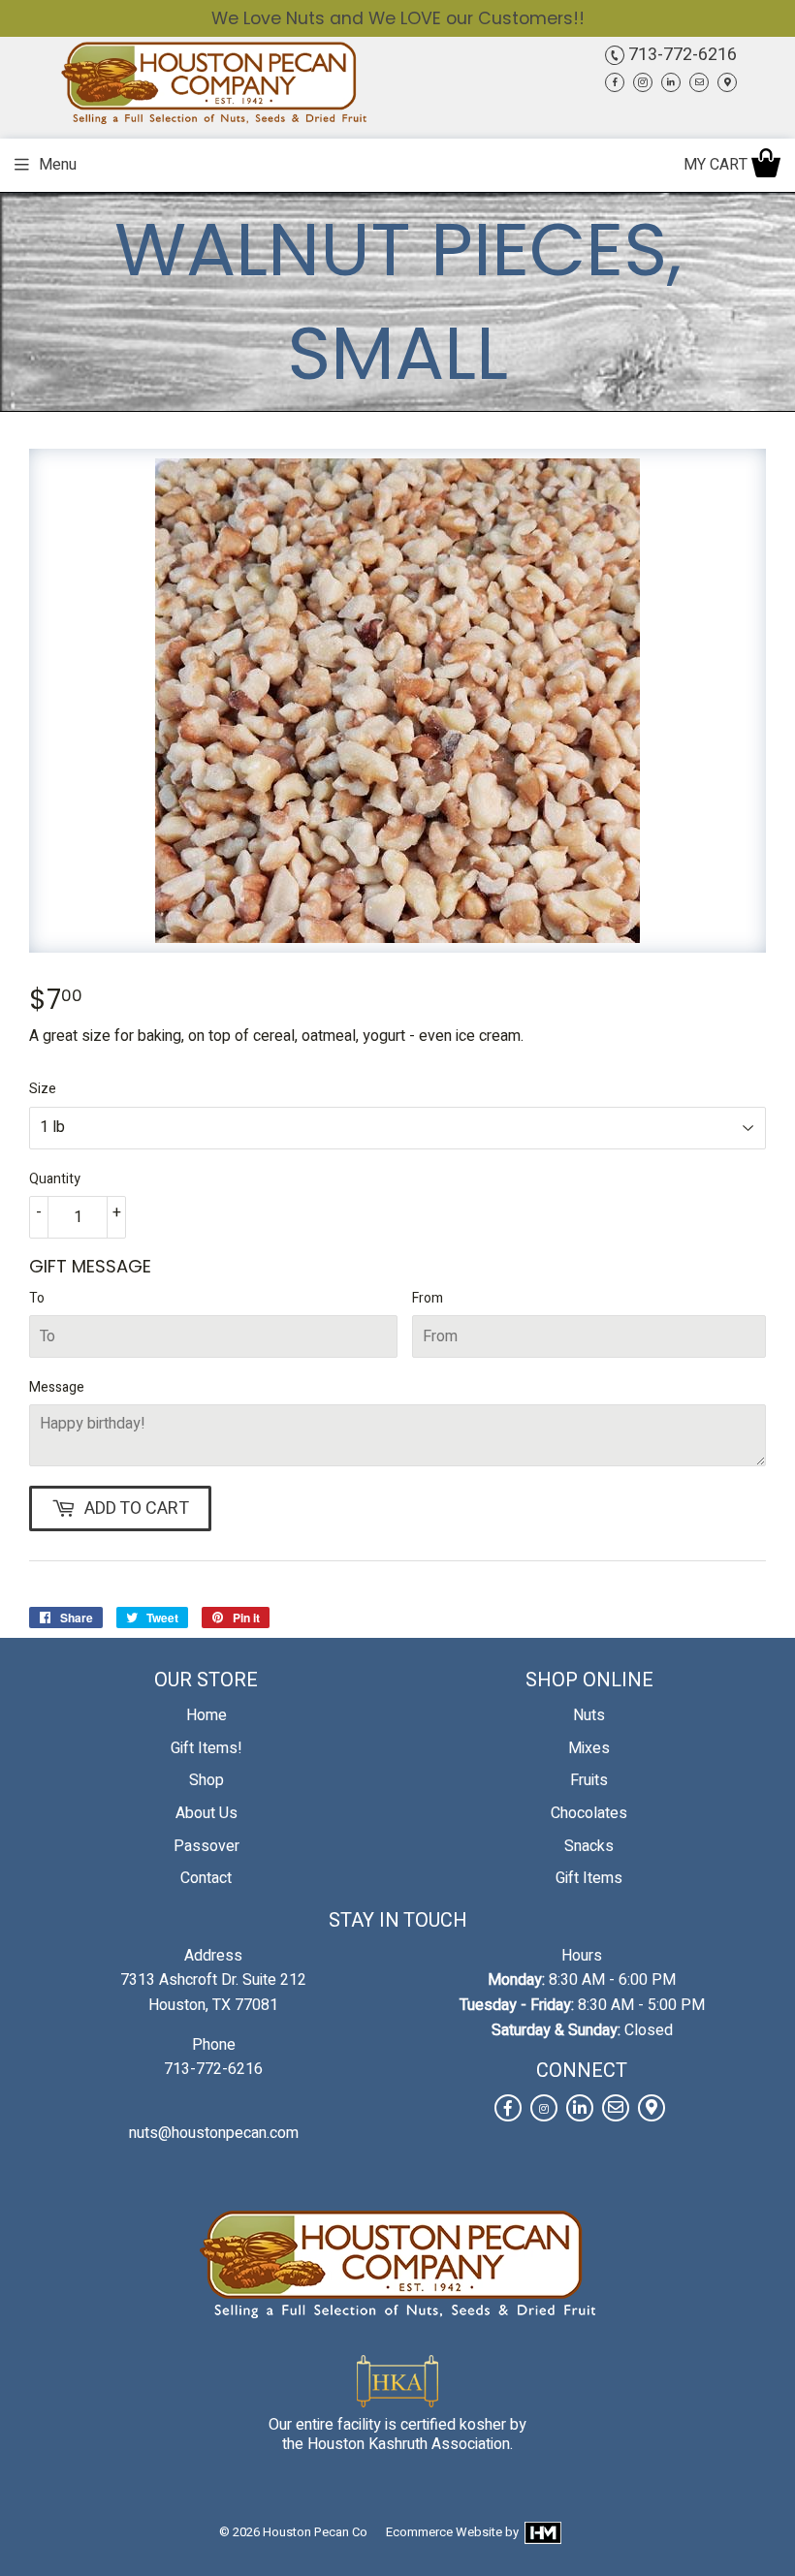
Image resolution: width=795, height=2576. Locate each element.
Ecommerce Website (444, 2532)
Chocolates (589, 1813)
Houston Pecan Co (315, 2532)
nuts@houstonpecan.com (214, 2133)
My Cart (717, 165)
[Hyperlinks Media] (541, 2532)
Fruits (589, 1780)
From (428, 1298)
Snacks (589, 1846)
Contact (206, 1878)
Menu (58, 165)
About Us (207, 1813)
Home (207, 1715)
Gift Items (589, 1878)
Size (43, 1089)
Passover (207, 1846)
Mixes (589, 1748)
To (37, 1298)
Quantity (55, 1179)
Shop (207, 1780)
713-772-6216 (681, 55)
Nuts (589, 1715)
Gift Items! (207, 1748)
